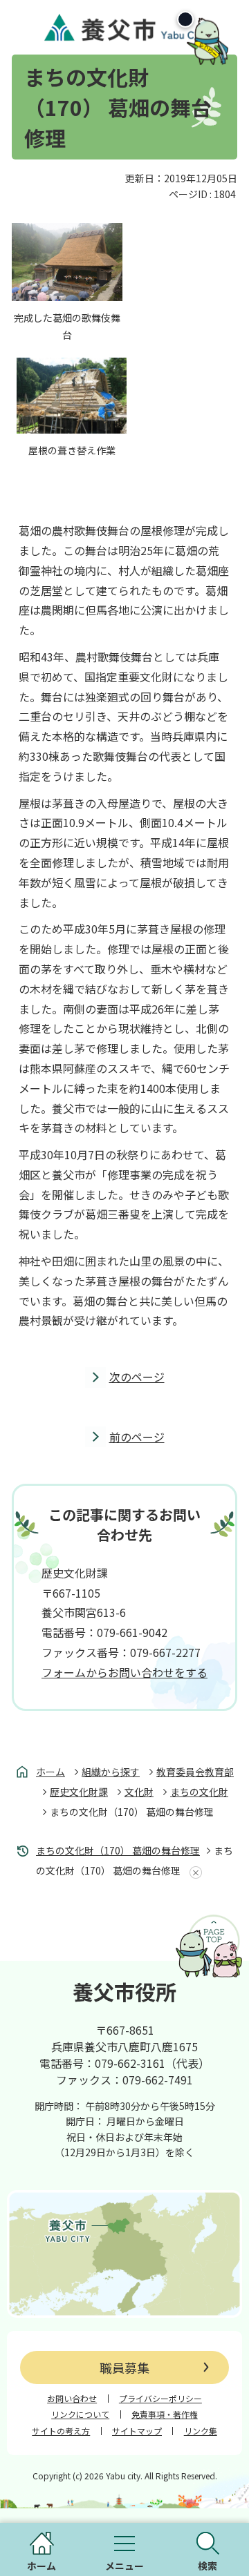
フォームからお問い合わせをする (124, 1672)
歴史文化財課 (79, 1792)
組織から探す (111, 1772)
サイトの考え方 (61, 2431)
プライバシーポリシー (160, 2399)
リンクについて (80, 2414)
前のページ (137, 1437)
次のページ (137, 1377)
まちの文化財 (199, 1792)
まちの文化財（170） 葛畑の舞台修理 (118, 1850)
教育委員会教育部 (195, 1772)
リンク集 (201, 2431)
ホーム (50, 1772)
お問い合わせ (72, 2399)
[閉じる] (185, 19)
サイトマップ (137, 2431)
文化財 (139, 1792)
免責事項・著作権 (165, 2414)
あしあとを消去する (193, 1872)
